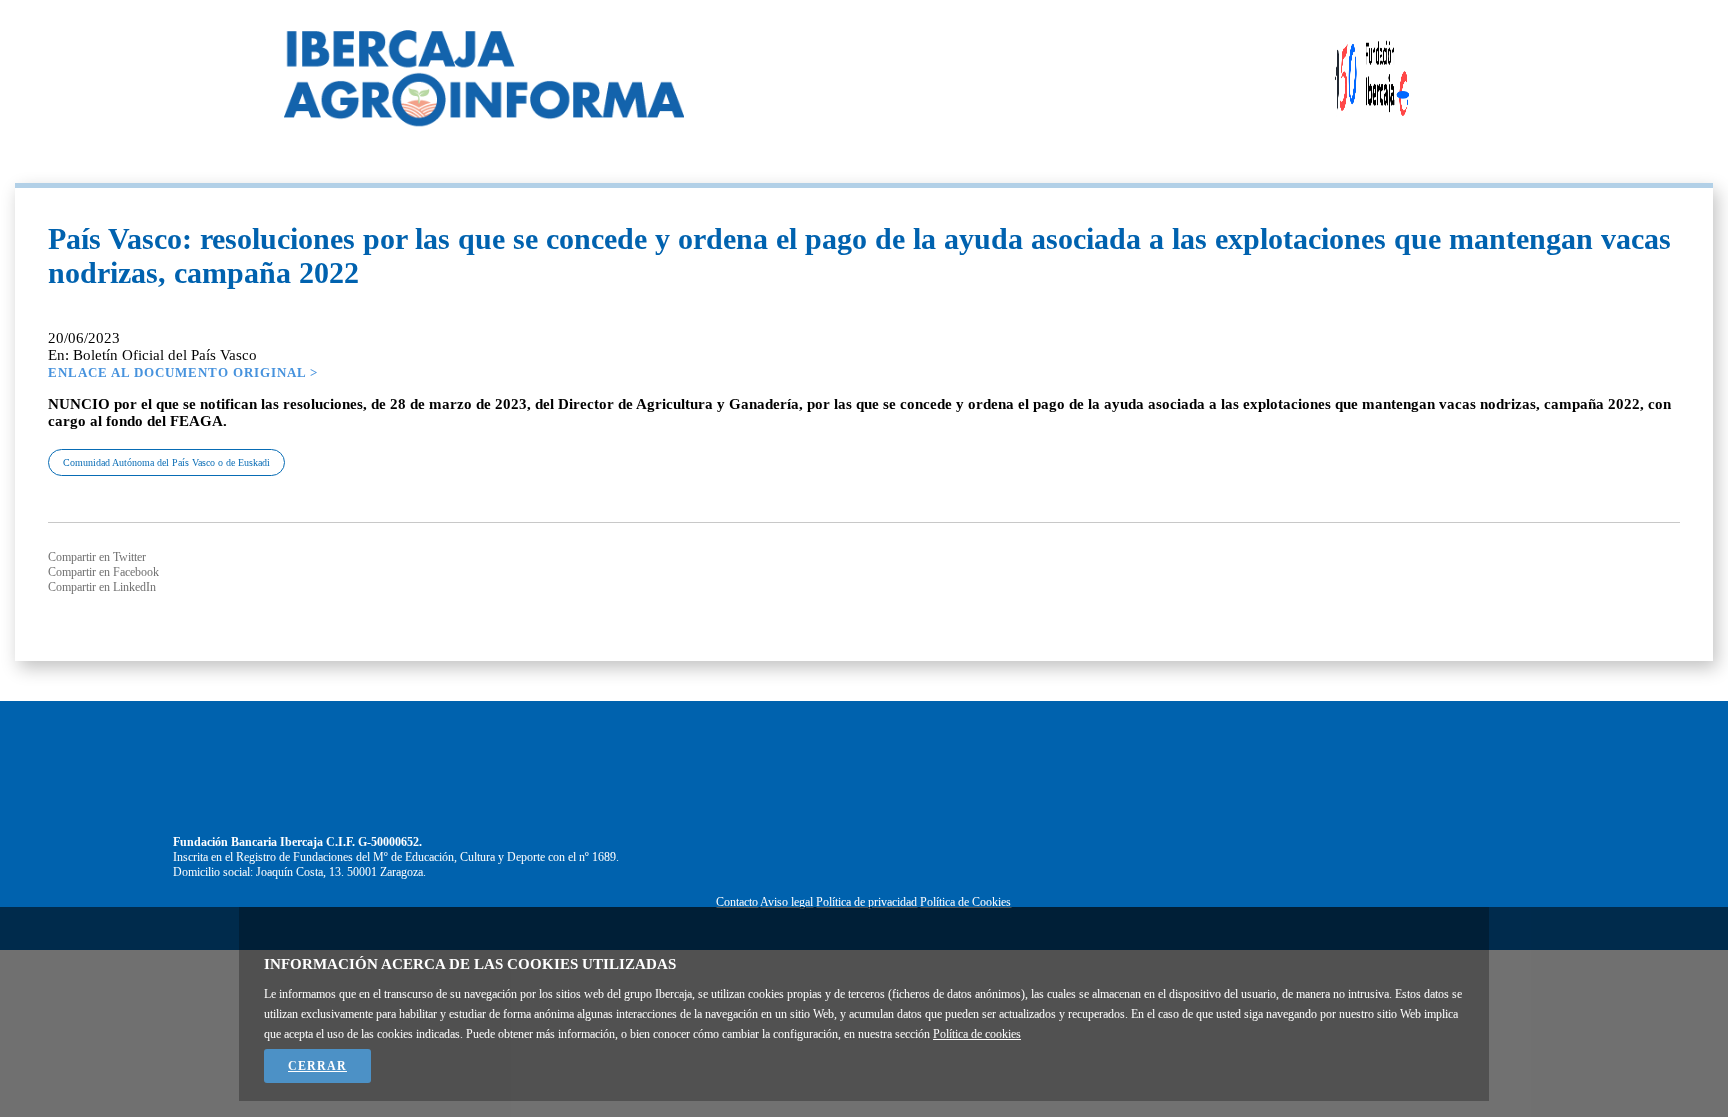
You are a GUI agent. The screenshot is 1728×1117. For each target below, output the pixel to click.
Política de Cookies (965, 902)
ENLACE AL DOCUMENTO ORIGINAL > (183, 372)
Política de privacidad (866, 902)
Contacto (737, 902)
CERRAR (317, 1066)
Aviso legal (786, 902)
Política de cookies (977, 1034)
